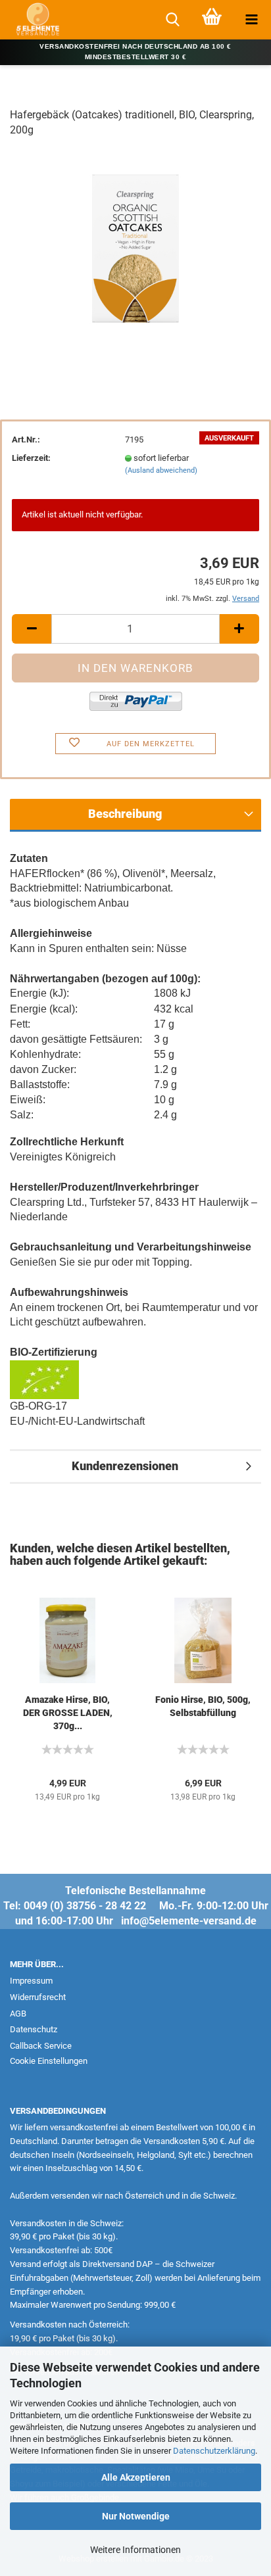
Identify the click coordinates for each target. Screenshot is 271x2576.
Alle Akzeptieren (136, 2477)
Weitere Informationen (135, 2550)
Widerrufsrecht (38, 1997)
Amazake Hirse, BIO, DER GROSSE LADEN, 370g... (68, 1713)
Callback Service (41, 2046)
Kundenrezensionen (125, 1466)
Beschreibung (125, 814)
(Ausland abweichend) (161, 470)
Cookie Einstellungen (49, 2061)
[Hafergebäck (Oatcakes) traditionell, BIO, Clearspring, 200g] (135, 248)
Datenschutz (34, 2029)
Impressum (31, 1981)
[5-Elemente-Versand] (33, 20)
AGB (18, 2014)
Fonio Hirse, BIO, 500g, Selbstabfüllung (203, 1706)
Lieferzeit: (31, 458)
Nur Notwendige (136, 2516)
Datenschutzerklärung (214, 2451)
